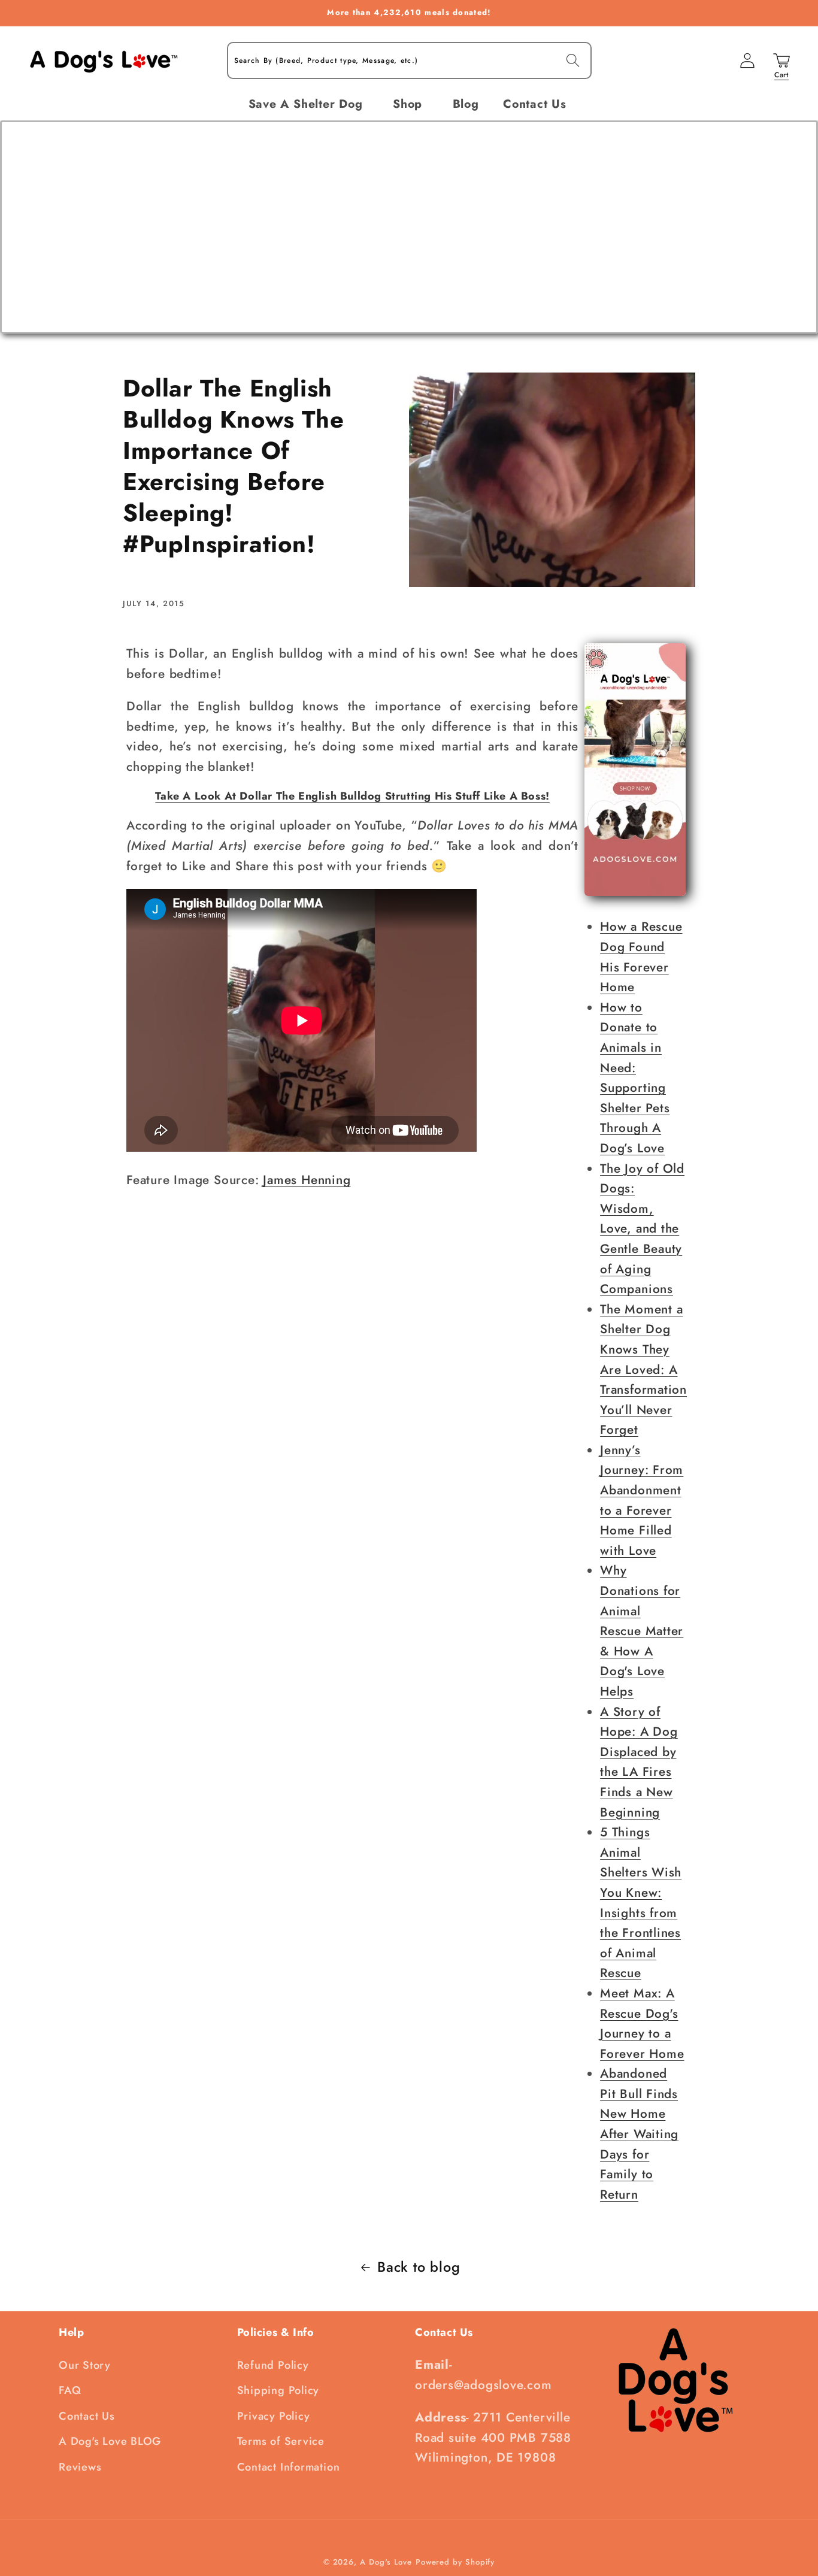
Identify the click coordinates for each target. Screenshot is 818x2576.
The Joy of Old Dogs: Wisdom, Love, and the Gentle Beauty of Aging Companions (642, 1229)
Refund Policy (273, 2365)
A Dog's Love (386, 2562)
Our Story (85, 2365)
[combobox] (409, 61)
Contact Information (289, 2467)
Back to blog (419, 2267)
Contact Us (87, 2416)
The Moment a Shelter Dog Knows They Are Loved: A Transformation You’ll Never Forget (643, 1370)
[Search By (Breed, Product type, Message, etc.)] (573, 60)
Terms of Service (281, 2441)
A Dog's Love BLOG (110, 2441)
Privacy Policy (274, 2416)
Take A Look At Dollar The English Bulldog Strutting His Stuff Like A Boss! (352, 796)
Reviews (80, 2467)
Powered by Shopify (455, 2562)
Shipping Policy (278, 2390)
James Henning (307, 1180)
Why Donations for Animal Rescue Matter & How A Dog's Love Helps (642, 1631)
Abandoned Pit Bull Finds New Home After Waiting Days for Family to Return (639, 2134)
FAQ (70, 2390)
